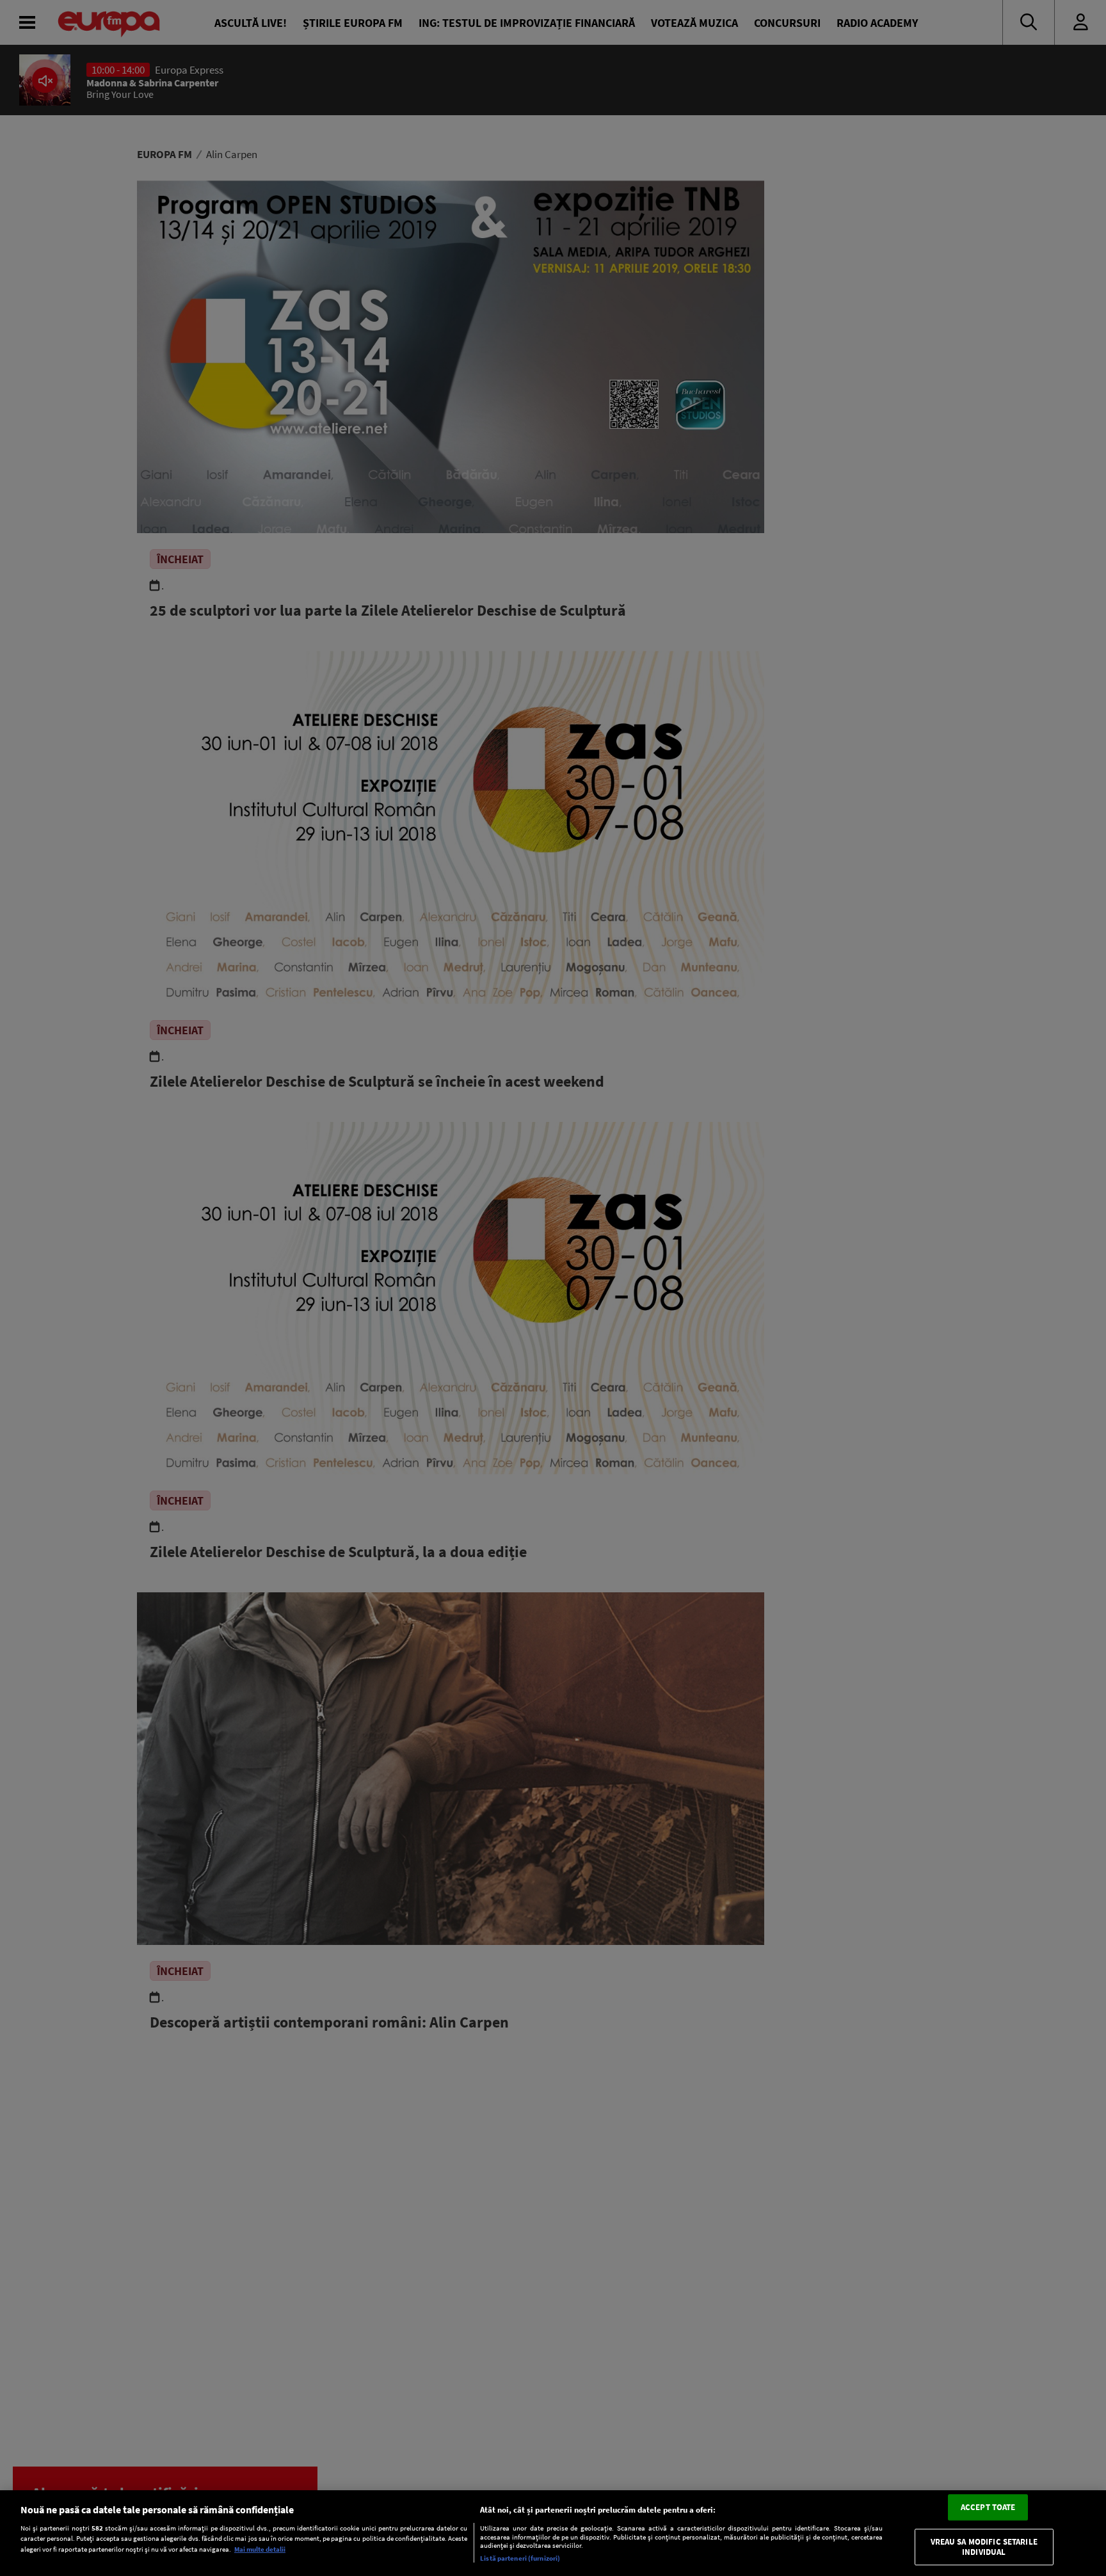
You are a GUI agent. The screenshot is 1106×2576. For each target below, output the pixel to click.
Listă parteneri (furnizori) (520, 2558)
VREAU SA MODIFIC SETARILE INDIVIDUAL (984, 2548)
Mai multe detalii (260, 2549)
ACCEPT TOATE (988, 2507)
